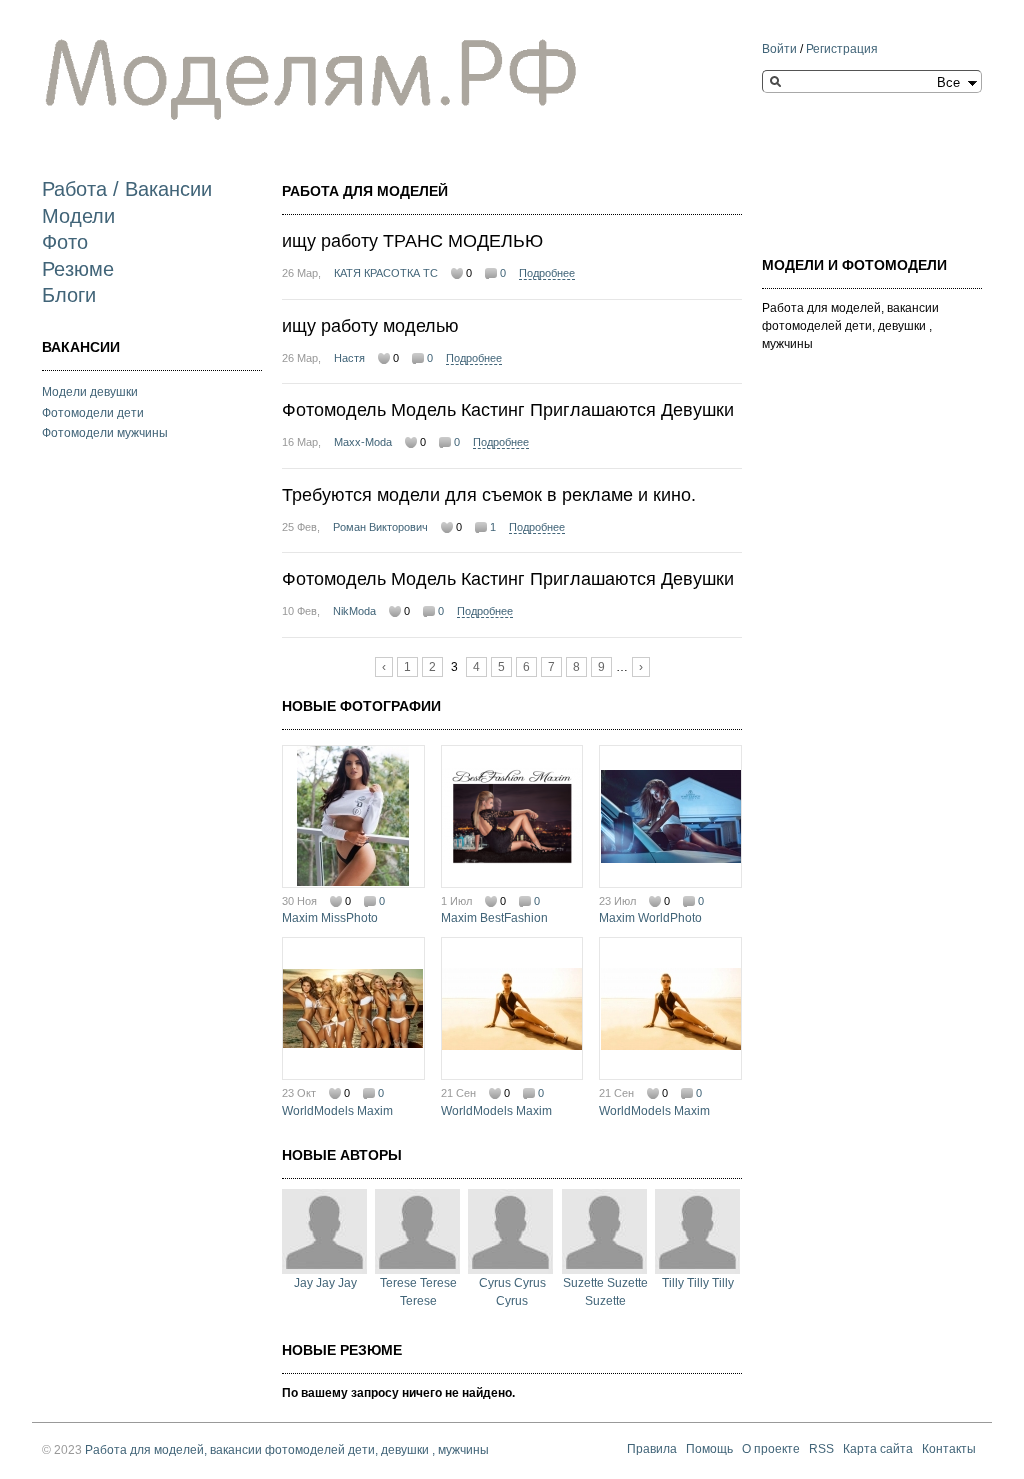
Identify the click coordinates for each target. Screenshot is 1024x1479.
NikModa (354, 611)
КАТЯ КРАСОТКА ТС (386, 273)
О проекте (771, 1450)
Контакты (949, 1450)
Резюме (78, 269)
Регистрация (842, 49)
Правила (652, 1450)
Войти (779, 49)
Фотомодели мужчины (105, 433)
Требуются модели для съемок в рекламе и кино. (489, 495)
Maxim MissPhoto (330, 918)
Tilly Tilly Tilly (698, 1283)
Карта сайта (878, 1450)
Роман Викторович (380, 527)
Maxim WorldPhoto (650, 918)
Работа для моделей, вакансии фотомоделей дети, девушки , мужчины (287, 1450)
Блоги (69, 295)
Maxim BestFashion (494, 918)
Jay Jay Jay (325, 1283)
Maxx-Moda (363, 442)
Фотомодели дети (93, 413)
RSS (821, 1450)
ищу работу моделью (370, 326)
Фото (65, 242)
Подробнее (547, 273)
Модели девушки (90, 392)
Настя (349, 358)
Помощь (709, 1450)
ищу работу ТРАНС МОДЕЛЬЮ (412, 241)
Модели (78, 216)
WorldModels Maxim (337, 1111)
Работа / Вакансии (127, 189)
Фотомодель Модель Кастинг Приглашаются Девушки (508, 410)
